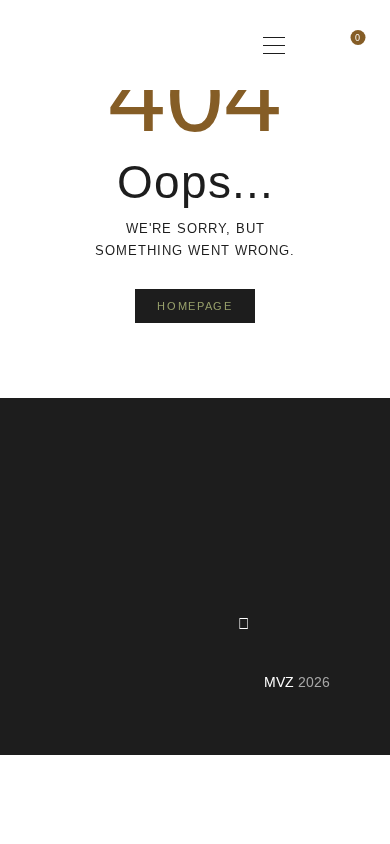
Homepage (194, 306)
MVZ (279, 682)
